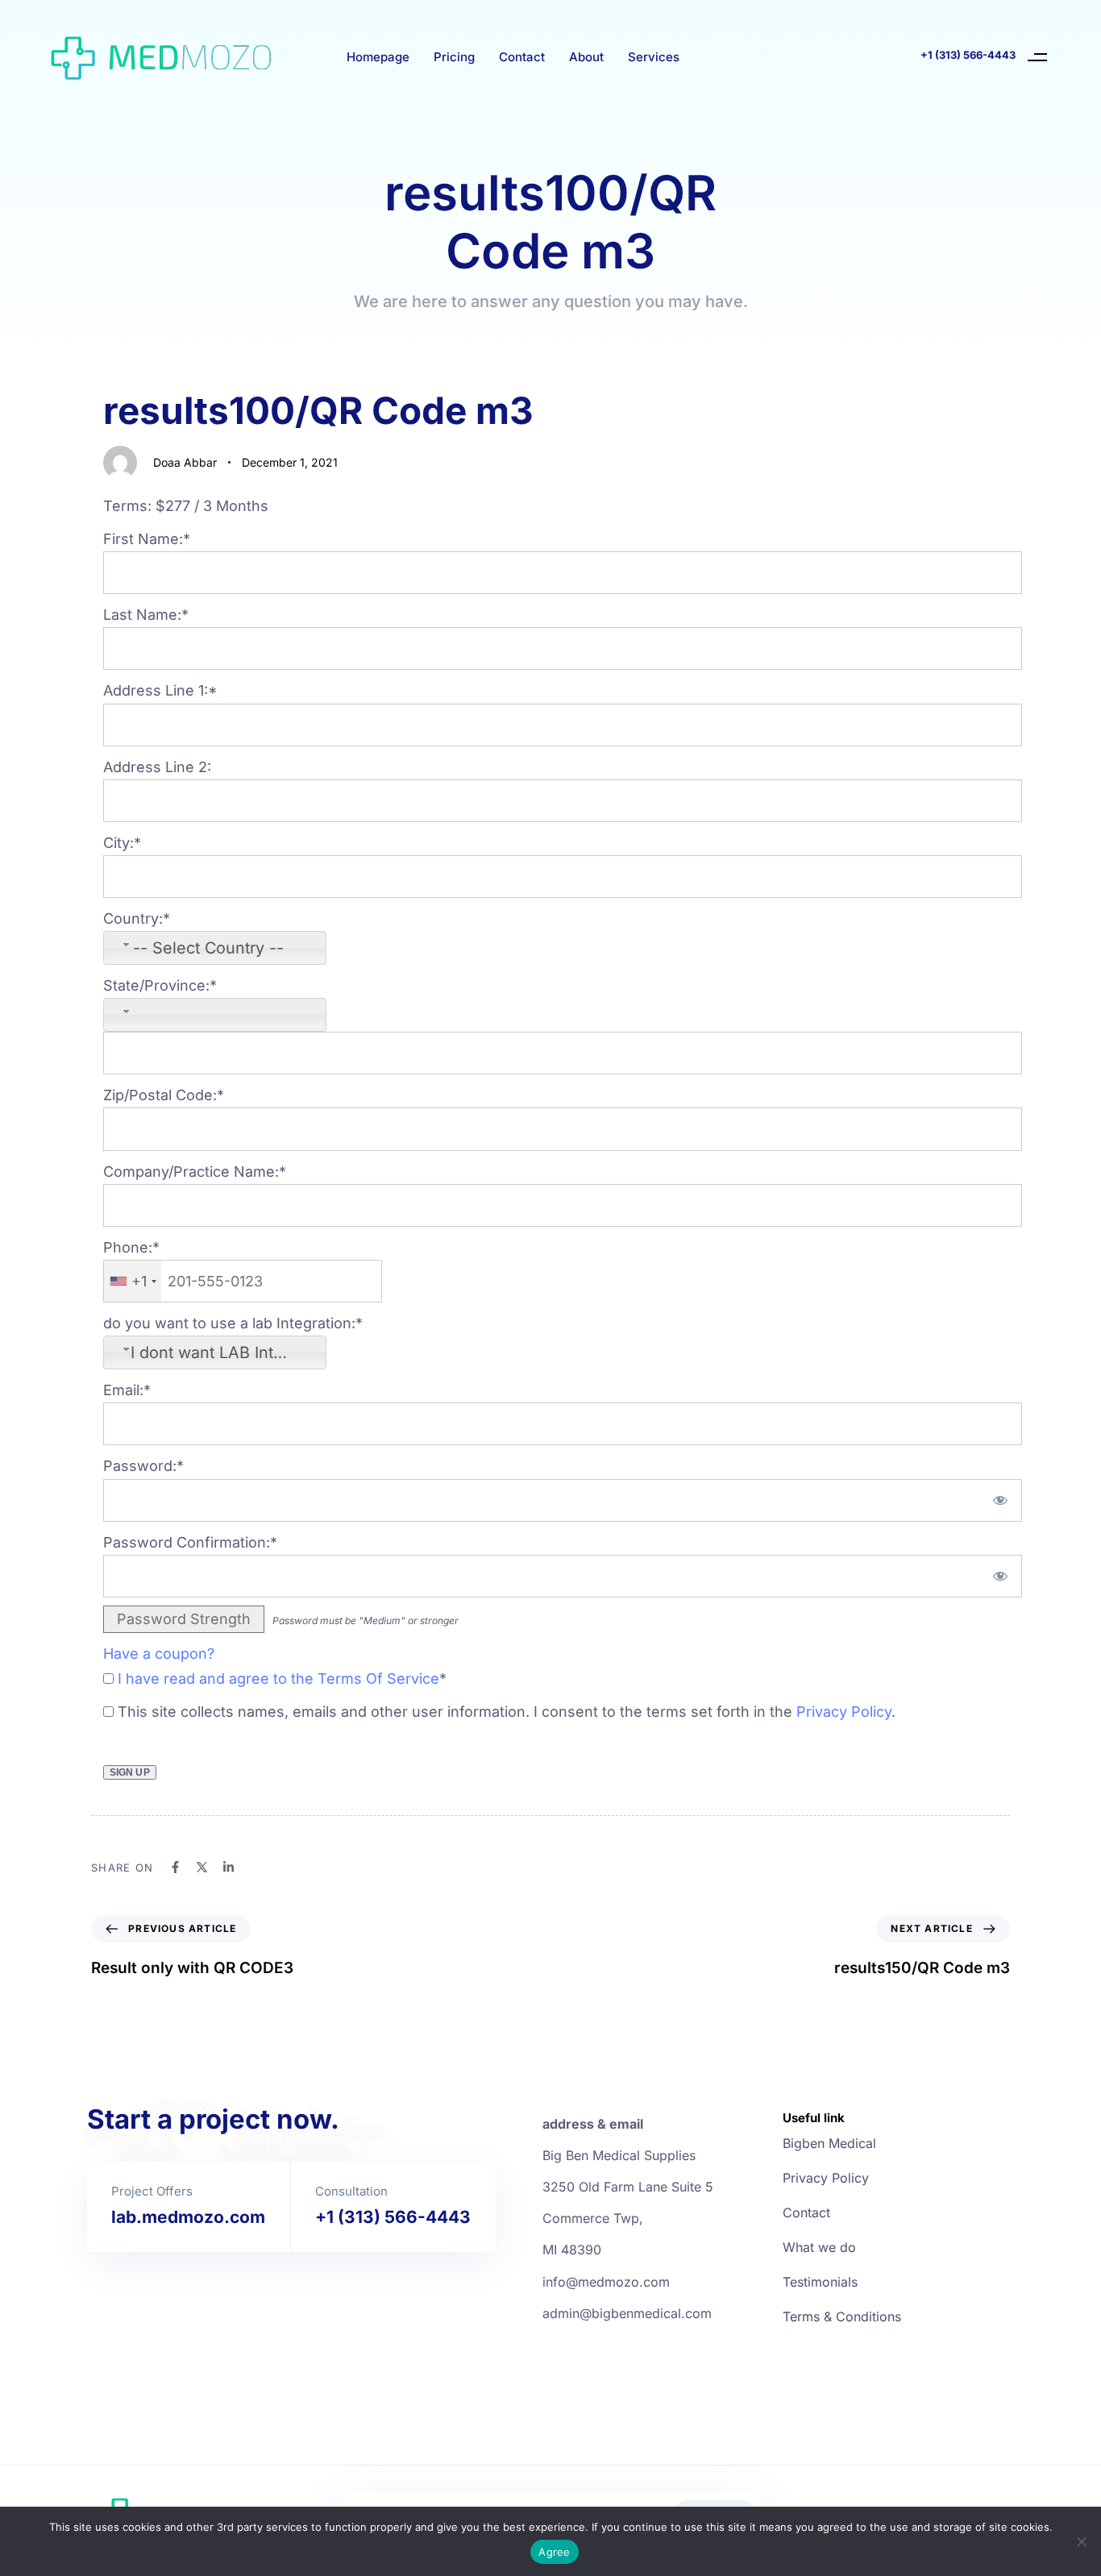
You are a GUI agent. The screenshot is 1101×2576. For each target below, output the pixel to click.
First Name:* (147, 539)
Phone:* (131, 1247)
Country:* (137, 918)
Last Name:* (146, 615)
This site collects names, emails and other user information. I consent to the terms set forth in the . (505, 1712)
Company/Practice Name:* (195, 1172)
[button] (1038, 57)
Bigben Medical (829, 2143)
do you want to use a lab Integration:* (233, 1323)
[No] (1081, 2541)
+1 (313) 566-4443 (968, 55)
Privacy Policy (844, 1712)
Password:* (143, 1466)
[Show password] (1000, 1500)
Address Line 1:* (160, 690)
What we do (819, 2247)
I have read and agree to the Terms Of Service (278, 1679)
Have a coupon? (159, 1654)
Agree (554, 2552)
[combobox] (215, 948)
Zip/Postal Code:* (164, 1095)
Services (654, 57)
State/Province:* (160, 985)
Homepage (378, 57)
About (586, 57)
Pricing (454, 57)
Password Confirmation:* (190, 1542)
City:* (122, 843)
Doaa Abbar (185, 462)
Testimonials (820, 2282)
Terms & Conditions (842, 2316)
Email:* (127, 1390)
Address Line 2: (157, 767)
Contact (522, 57)
